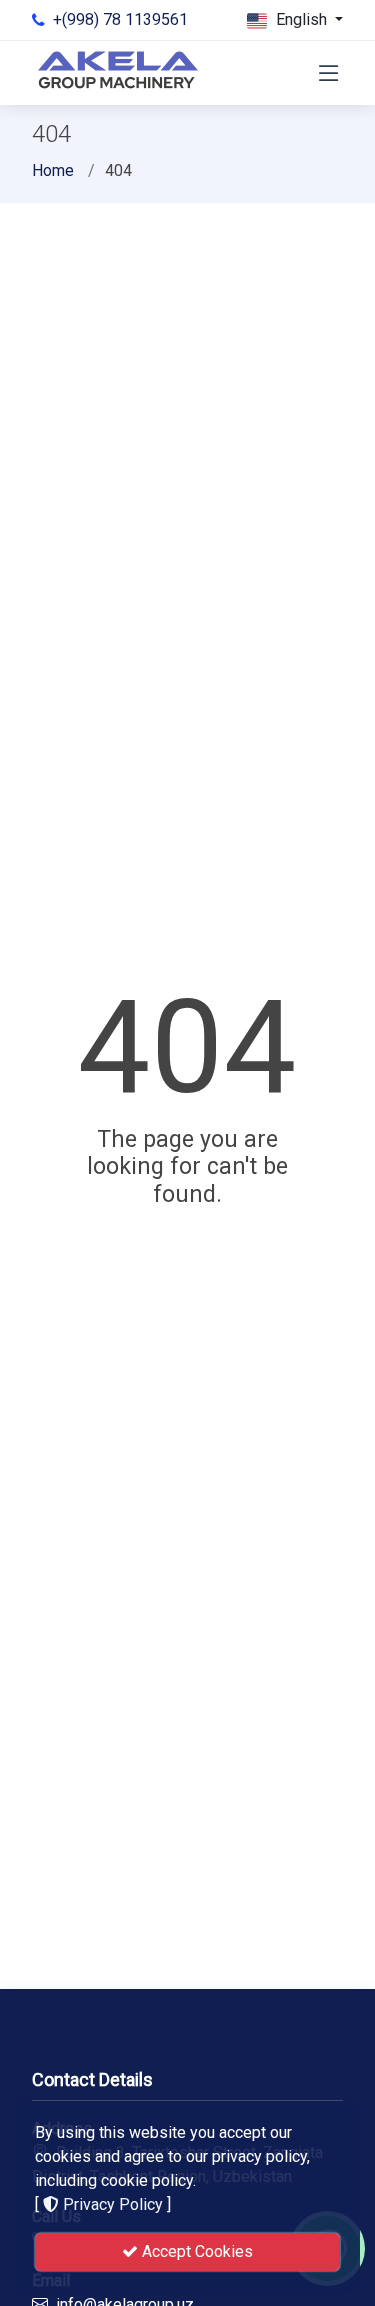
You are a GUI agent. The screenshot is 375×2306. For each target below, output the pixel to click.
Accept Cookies (195, 2251)
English (301, 19)
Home (53, 170)
